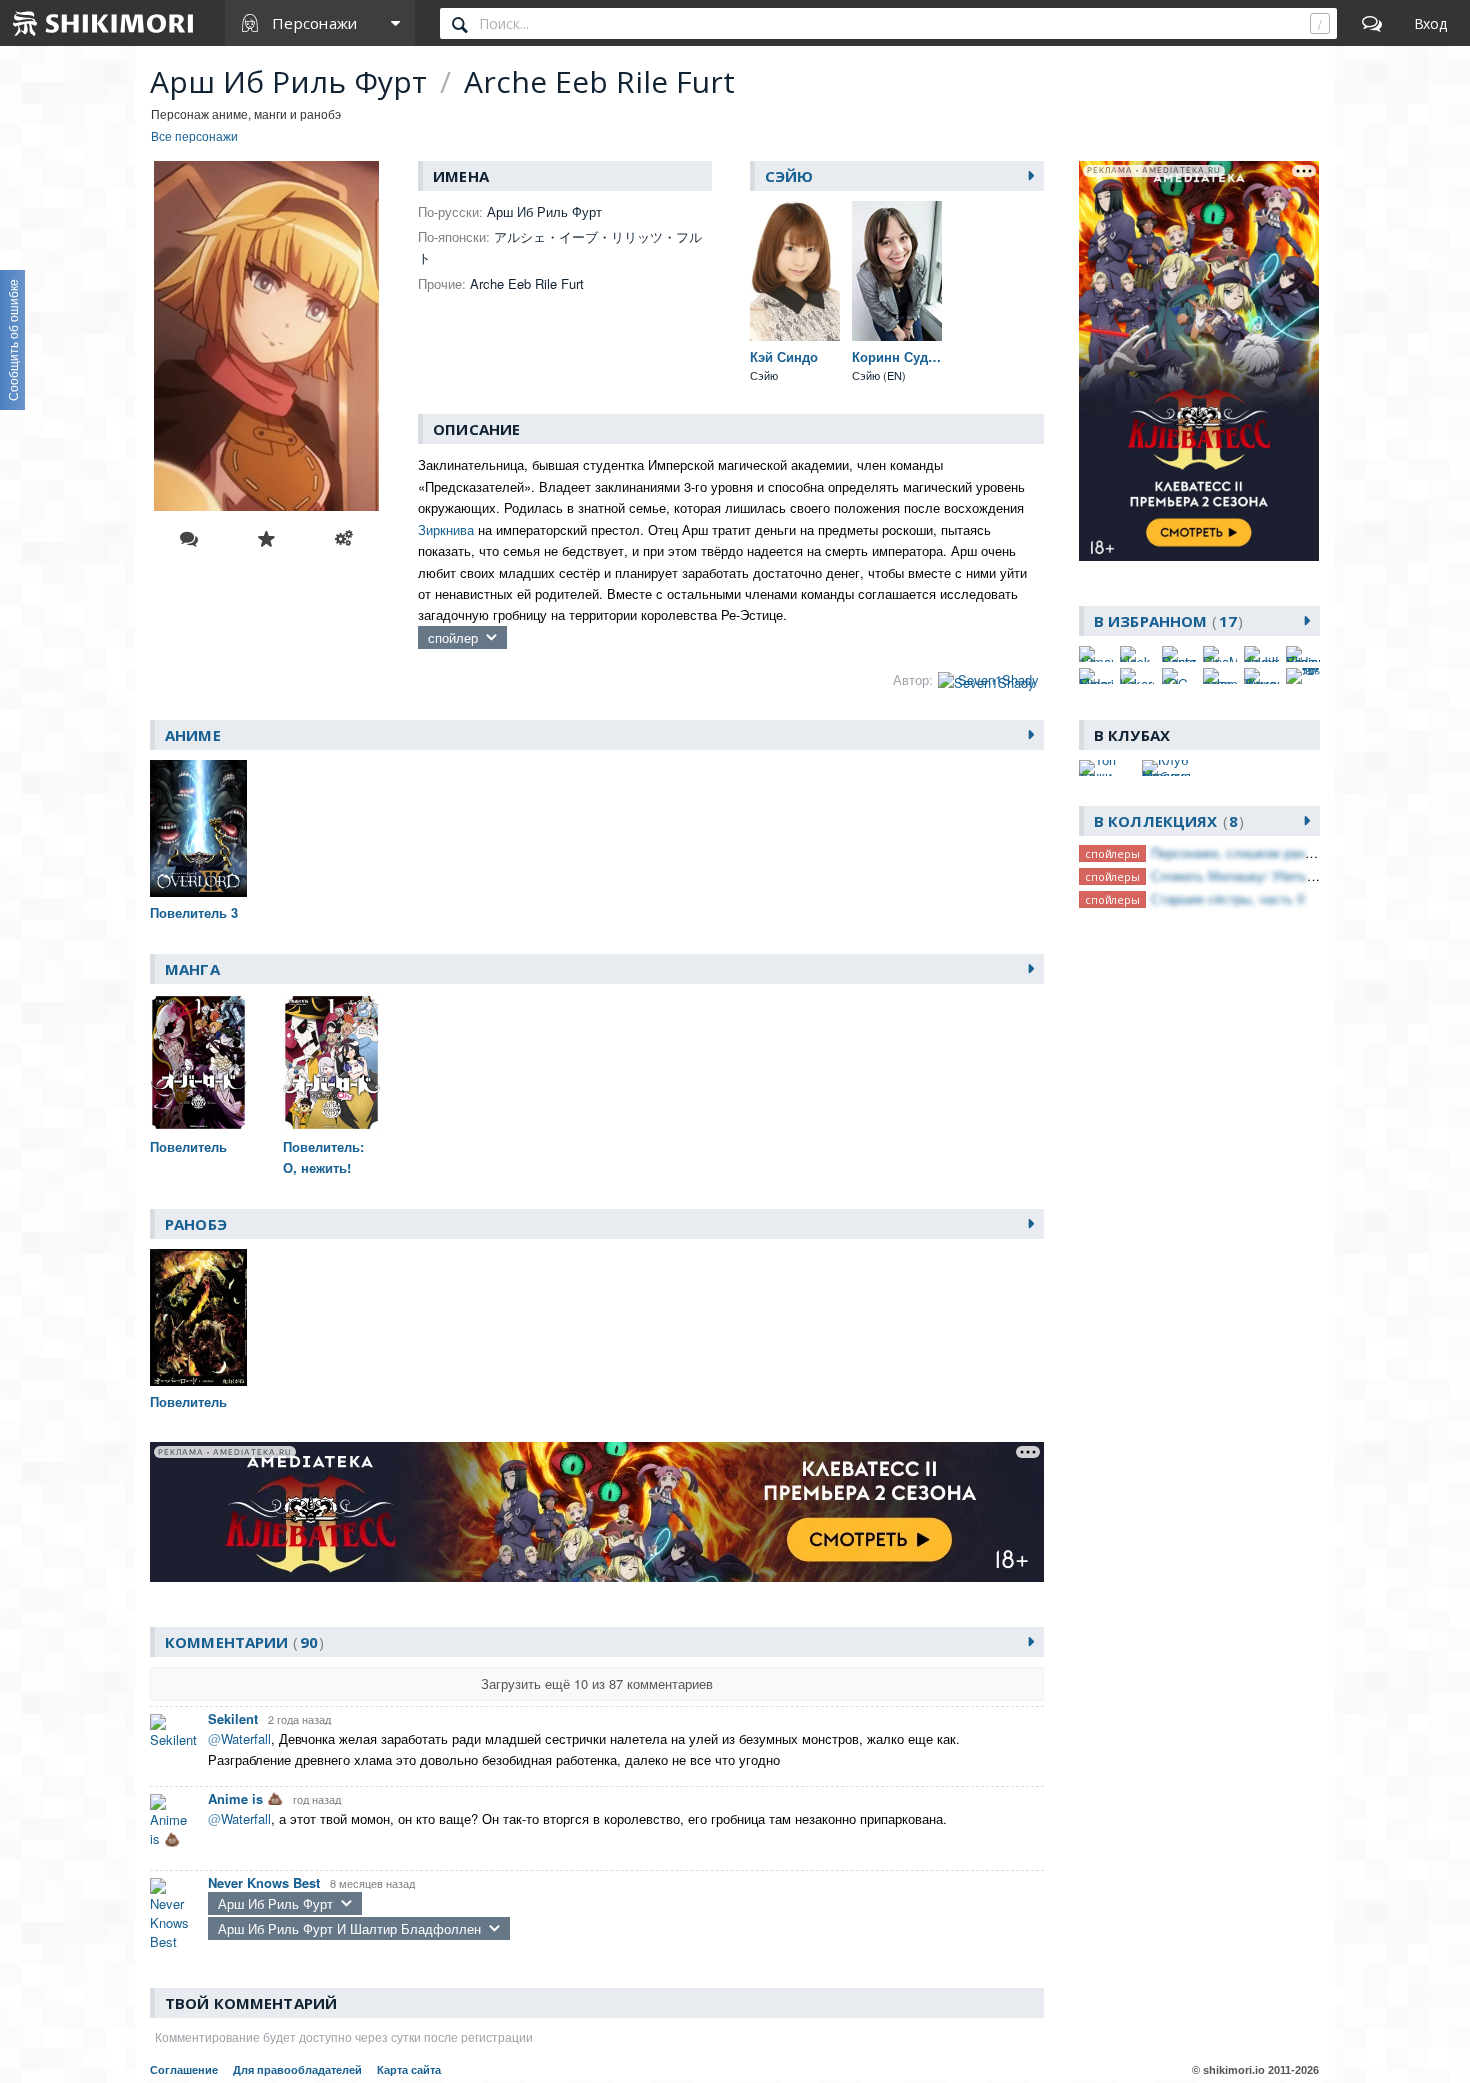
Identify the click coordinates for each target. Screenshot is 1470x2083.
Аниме (193, 735)
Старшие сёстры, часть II (1228, 898)
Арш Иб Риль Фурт (275, 1903)
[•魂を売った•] (1303, 676)
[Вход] (1430, 23)
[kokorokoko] (1137, 676)
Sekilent (233, 1718)
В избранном (1165, 621)
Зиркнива (446, 529)
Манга (192, 969)
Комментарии (241, 1642)
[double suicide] (1261, 654)
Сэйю (789, 176)
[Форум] (1372, 23)
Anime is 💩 (245, 1798)
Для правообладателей (297, 2070)
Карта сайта (409, 2070)
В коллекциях (1166, 821)
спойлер (453, 637)
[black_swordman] (1137, 654)
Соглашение (184, 2070)
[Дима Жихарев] (1261, 676)
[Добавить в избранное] (266, 539)
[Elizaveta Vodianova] (1303, 654)
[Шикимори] (104, 23)
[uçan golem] (1220, 676)
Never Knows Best (264, 1882)
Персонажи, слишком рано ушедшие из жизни (1290, 852)
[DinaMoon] (1220, 654)
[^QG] (1179, 676)
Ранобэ (196, 1224)
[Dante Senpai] (1179, 654)
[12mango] (1096, 654)
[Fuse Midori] (1096, 676)
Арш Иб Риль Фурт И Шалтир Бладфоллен (349, 1928)
